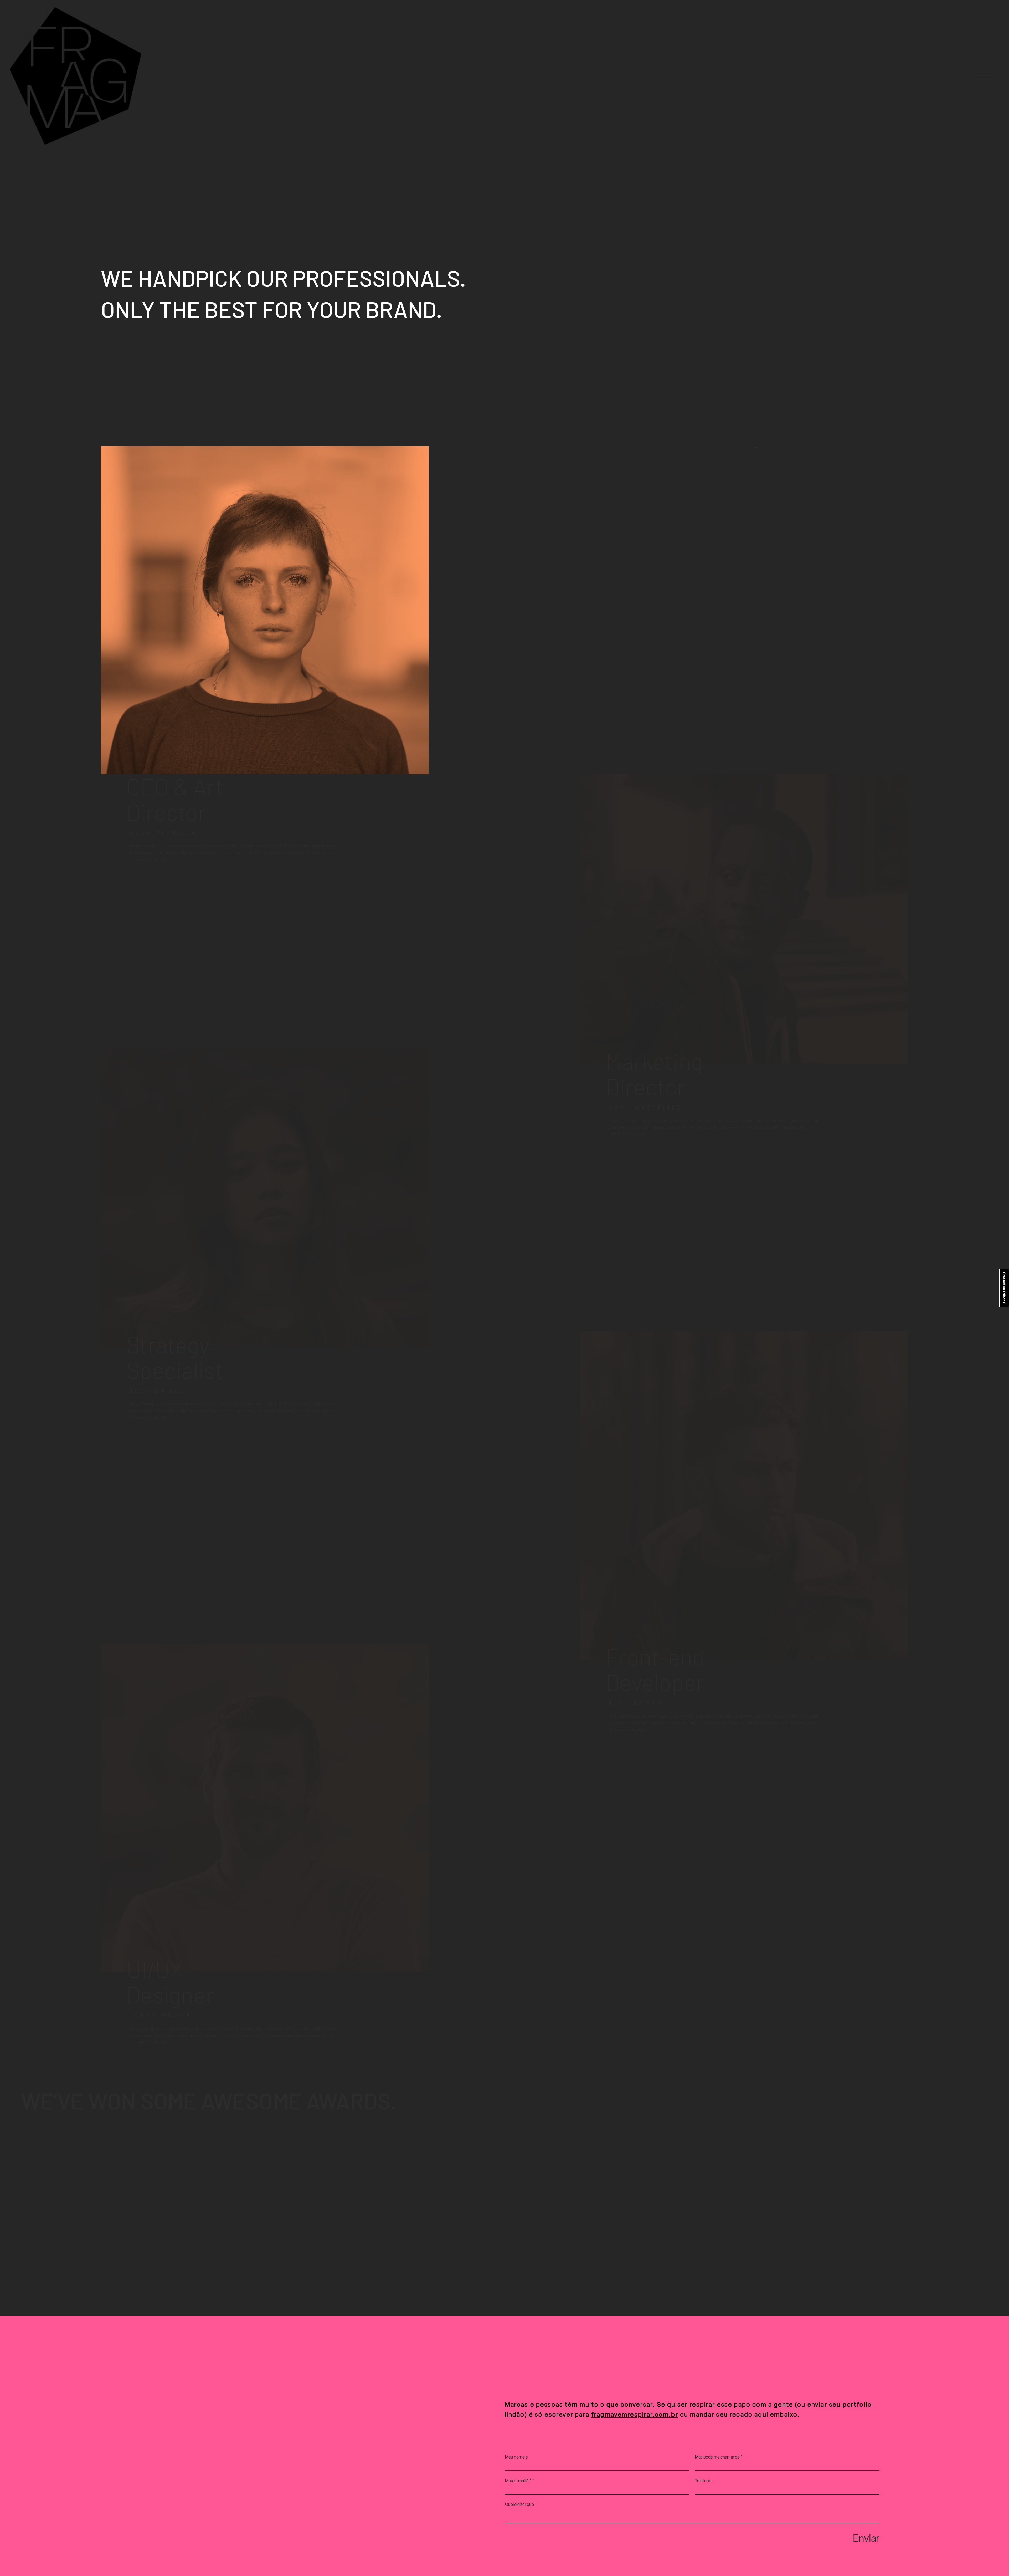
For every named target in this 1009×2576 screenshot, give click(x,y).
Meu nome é (516, 2457)
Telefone (703, 2481)
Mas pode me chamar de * (719, 2457)
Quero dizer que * (521, 2505)
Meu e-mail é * (518, 2481)
